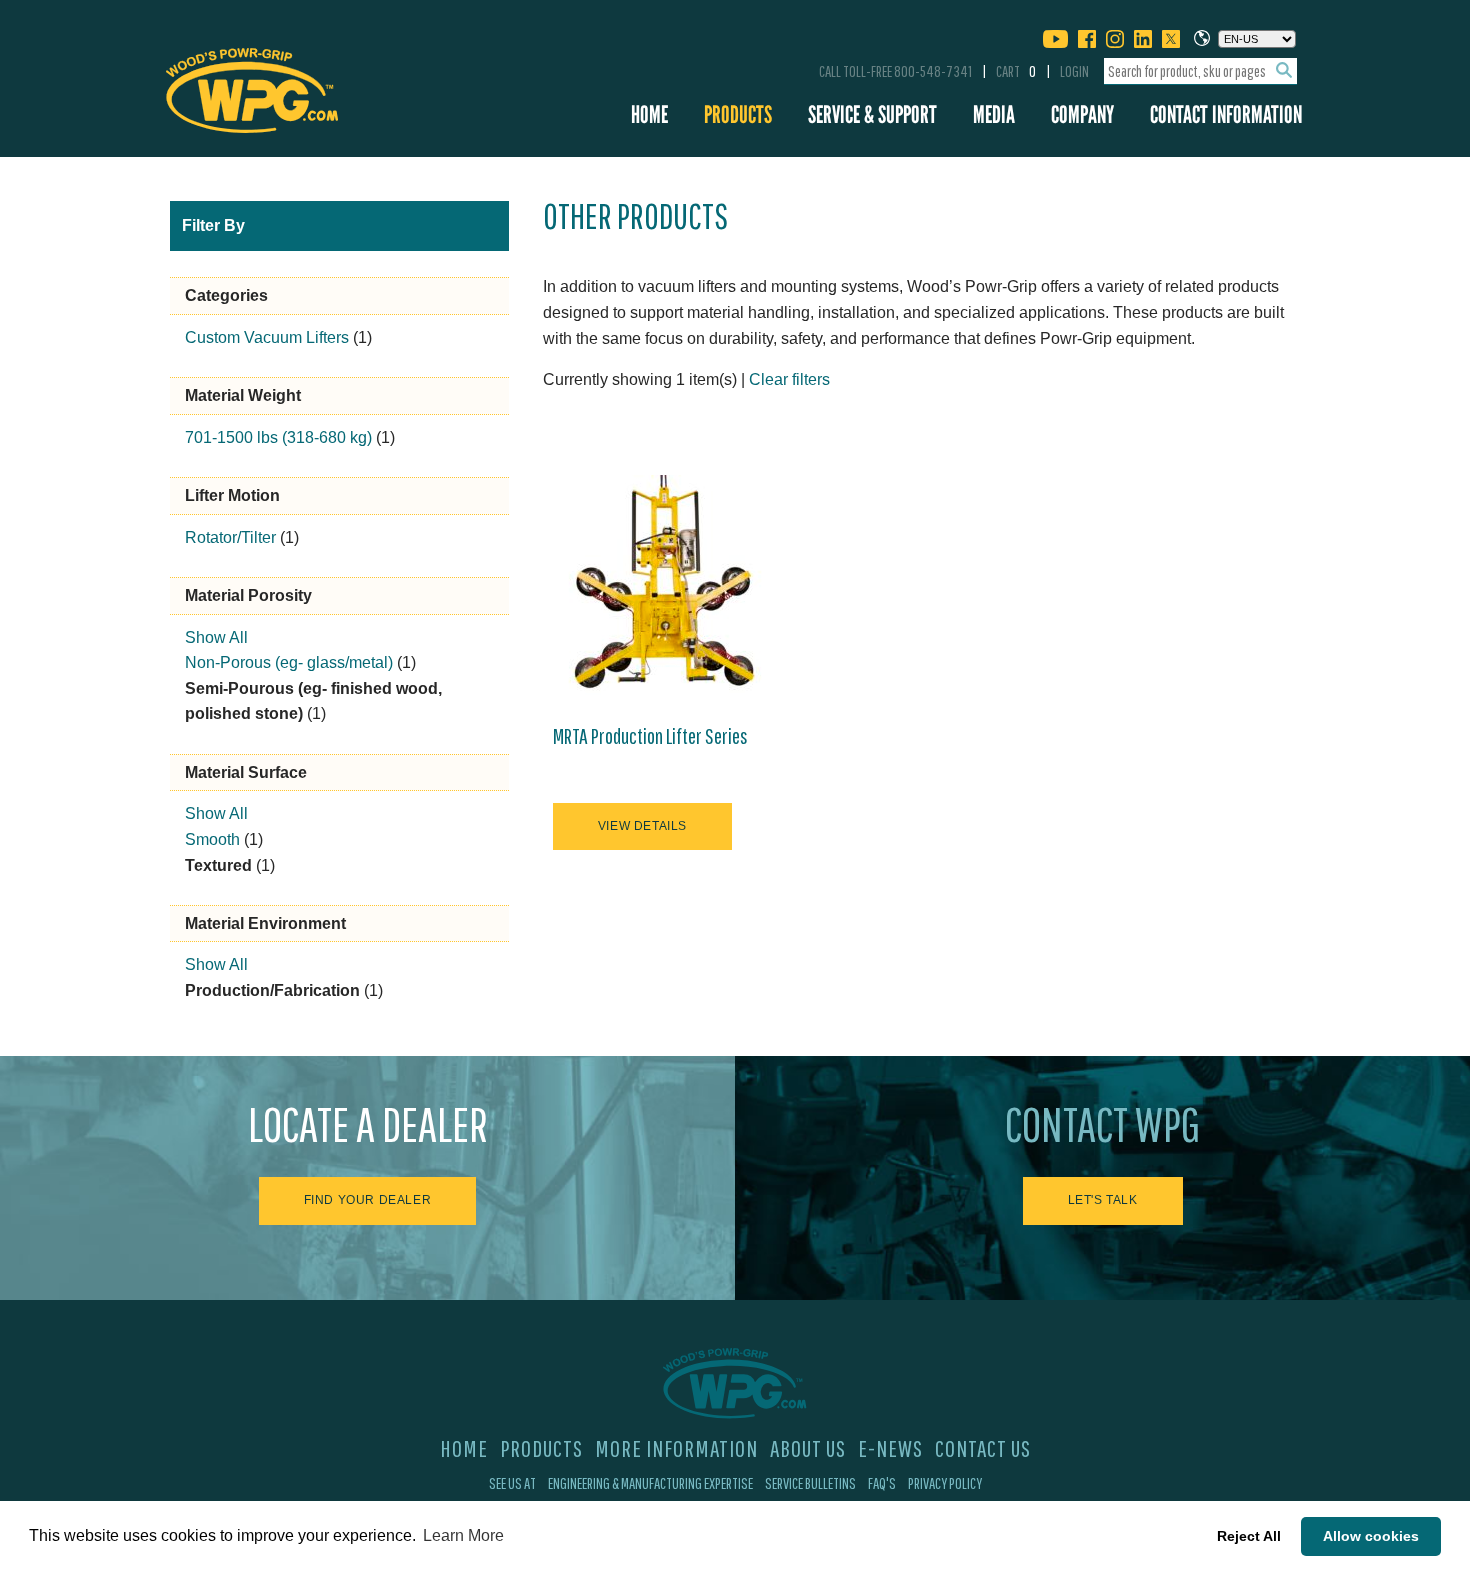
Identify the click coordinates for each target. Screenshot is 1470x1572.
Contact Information (1226, 114)
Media (994, 114)
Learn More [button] (463, 1535)
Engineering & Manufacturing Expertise (650, 1483)
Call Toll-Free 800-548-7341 (895, 71)
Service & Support (872, 114)
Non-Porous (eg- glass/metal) (289, 662)
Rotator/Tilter (230, 537)
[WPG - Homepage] (252, 87)
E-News (890, 1448)
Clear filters (789, 379)
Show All (216, 637)
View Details (642, 826)
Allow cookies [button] (1371, 1536)
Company (1082, 114)
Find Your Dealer (368, 1200)
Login (1074, 71)
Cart (1016, 71)
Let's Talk (1103, 1200)
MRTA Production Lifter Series (650, 736)
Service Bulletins (810, 1483)
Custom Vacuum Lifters (267, 337)
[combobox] (1200, 71)
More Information (676, 1448)
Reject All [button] (1249, 1536)
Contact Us (983, 1448)
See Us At (512, 1483)
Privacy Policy (945, 1483)
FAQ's (882, 1483)
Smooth (212, 839)
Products (738, 114)
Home (649, 114)
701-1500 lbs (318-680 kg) (278, 437)
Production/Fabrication (272, 990)
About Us (808, 1448)
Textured (218, 865)
